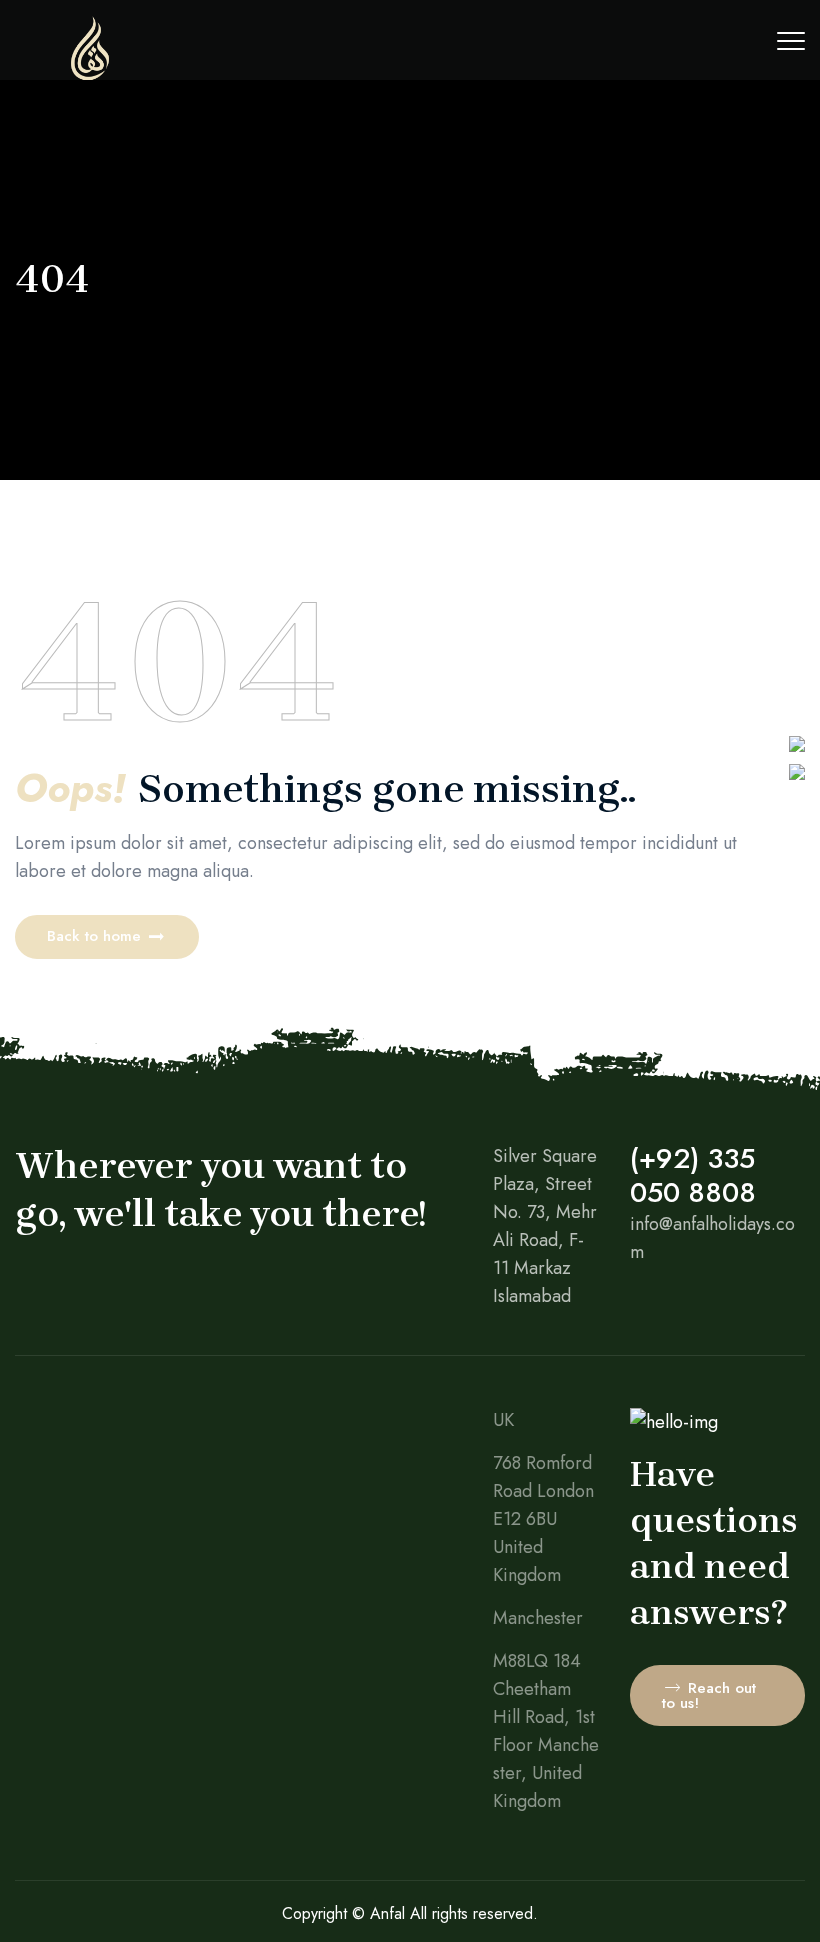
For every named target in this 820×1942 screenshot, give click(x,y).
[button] (107, 937)
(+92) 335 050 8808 (693, 1175)
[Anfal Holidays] (90, 75)
